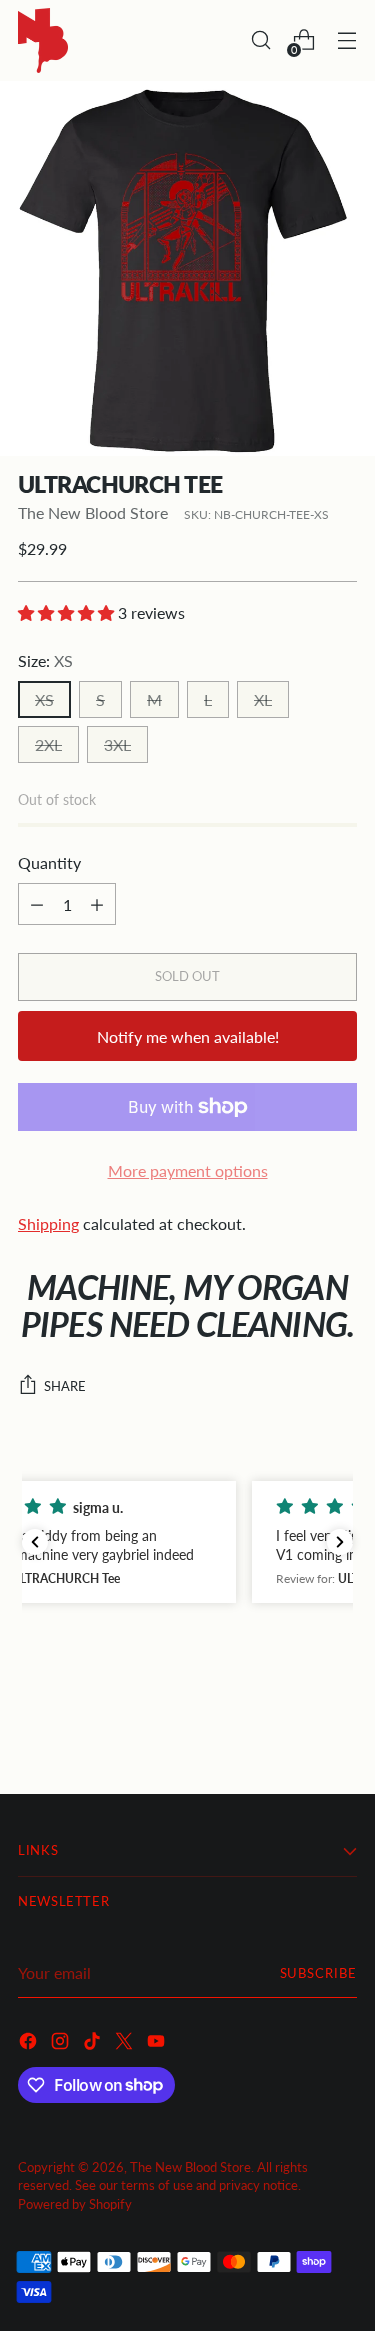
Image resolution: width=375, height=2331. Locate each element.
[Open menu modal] (346, 40)
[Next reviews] (340, 1542)
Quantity (49, 862)
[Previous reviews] (35, 1542)
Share (65, 1386)
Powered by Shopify (75, 2204)
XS (44, 699)
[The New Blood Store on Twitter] (126, 2044)
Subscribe (318, 1973)
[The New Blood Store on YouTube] (158, 2044)
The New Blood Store (93, 512)
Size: (45, 660)
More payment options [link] (188, 1170)
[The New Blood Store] (43, 40)
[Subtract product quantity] (37, 904)
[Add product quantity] (97, 904)
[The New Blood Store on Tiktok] (94, 2044)
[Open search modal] (260, 40)
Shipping (48, 1223)
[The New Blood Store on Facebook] (30, 2044)
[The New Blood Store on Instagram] (62, 2044)
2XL (48, 744)
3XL (117, 744)
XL (263, 699)
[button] (187, 1542)
